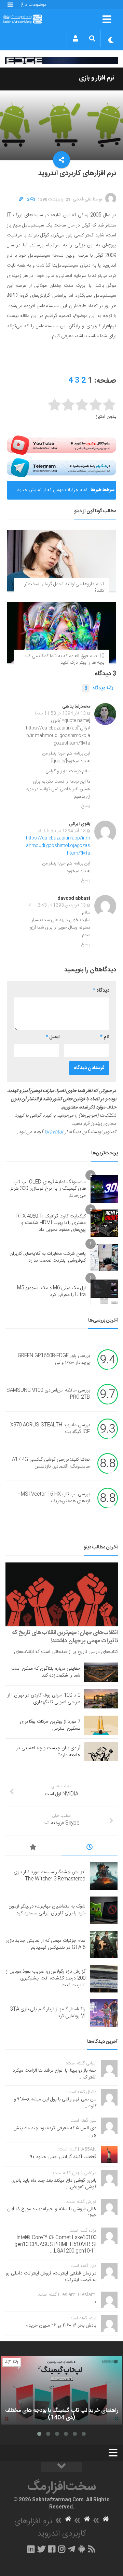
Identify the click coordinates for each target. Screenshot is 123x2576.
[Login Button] (75, 38)
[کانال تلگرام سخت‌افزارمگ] (72, 2549)
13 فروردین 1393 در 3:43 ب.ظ (57, 905)
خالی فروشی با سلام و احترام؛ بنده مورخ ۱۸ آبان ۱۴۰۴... (52, 2212)
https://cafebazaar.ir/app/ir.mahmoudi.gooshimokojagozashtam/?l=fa (58, 846)
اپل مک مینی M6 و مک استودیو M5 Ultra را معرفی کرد (51, 1291)
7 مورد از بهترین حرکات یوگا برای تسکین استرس (50, 1725)
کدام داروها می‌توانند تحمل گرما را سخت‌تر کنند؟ (64, 588)
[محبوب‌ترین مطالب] (33, 1848)
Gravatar (54, 1132)
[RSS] (92, 2549)
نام (105, 1037)
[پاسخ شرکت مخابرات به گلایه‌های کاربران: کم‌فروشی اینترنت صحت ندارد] (104, 1258)
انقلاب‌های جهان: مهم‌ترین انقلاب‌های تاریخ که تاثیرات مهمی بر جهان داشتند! (65, 1637)
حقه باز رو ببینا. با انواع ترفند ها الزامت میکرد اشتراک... (54, 2074)
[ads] (61, 61)
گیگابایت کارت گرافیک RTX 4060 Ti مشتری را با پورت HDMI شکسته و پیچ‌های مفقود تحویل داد (51, 1223)
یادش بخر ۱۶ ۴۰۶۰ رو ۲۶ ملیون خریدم (61, 2326)
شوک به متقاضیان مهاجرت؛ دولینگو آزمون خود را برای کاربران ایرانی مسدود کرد (47, 1910)
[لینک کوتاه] (21, 199)
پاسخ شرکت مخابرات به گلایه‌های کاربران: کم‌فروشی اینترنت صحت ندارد (47, 1257)
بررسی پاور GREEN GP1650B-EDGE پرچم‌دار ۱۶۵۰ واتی (54, 1359)
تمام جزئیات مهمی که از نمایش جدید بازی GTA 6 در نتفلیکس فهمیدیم (52, 493)
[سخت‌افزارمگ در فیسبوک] (52, 2549)
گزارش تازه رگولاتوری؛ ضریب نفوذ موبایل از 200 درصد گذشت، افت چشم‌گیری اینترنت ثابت (46, 1978)
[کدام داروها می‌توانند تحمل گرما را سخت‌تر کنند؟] (61, 561)
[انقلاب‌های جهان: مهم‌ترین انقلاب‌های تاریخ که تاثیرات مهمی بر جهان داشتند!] (62, 1594)
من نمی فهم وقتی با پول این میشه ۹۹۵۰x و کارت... (55, 2103)
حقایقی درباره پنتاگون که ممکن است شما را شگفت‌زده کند (46, 1672)
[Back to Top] (61, 2467)
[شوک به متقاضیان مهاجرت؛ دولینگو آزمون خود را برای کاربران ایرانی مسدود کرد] (104, 1910)
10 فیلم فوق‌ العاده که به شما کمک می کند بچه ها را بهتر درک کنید (64, 660)
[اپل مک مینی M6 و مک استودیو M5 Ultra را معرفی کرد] (104, 1292)
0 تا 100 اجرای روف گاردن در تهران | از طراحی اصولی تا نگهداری (44, 1699)
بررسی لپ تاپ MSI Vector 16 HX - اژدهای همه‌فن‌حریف (54, 1498)
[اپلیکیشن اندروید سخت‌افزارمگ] (81, 2549)
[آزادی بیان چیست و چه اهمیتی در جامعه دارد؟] (101, 1752)
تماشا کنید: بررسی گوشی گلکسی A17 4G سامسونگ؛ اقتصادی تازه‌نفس (51, 1463)
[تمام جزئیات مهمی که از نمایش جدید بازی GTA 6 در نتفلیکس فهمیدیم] (104, 1945)
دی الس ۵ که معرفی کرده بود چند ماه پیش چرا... (55, 2132)
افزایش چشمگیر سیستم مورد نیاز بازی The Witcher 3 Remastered (50, 1876)
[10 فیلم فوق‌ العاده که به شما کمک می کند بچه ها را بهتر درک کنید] (61, 633)
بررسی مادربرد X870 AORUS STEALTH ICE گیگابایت (50, 1428)
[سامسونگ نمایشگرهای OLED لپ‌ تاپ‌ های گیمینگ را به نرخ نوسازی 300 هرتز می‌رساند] (104, 1189)
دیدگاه (95, 688)
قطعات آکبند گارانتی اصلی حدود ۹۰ (63, 2157)
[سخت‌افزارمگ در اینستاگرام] (62, 2549)
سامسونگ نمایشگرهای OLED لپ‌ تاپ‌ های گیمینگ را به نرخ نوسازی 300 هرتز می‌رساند (48, 1189)
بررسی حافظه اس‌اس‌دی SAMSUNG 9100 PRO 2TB (48, 1394)
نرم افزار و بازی (97, 78)
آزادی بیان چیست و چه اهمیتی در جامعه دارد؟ (48, 1752)
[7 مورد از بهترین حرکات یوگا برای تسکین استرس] (101, 1725)
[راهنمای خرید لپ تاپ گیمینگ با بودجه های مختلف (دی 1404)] (61, 2390)
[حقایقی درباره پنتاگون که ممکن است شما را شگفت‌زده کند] (101, 1672)
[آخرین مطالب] (90, 1848)
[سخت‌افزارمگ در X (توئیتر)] (41, 2549)
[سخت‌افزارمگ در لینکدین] (31, 2549)
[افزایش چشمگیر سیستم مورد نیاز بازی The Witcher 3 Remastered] (104, 1876)
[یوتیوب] (61, 445)
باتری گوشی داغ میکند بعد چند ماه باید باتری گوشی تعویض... (54, 2184)
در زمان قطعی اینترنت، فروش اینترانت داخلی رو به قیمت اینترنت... (51, 2277)
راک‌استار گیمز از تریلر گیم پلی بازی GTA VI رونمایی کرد (47, 2013)
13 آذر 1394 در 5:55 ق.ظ (62, 831)
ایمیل (53, 1037)
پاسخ (86, 806)
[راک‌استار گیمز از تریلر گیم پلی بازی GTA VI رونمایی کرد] (104, 2013)
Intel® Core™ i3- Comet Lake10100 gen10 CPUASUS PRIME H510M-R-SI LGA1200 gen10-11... (55, 2244)
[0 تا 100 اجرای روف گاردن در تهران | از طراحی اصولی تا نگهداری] (101, 1698)
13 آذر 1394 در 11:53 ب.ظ (60, 713)
